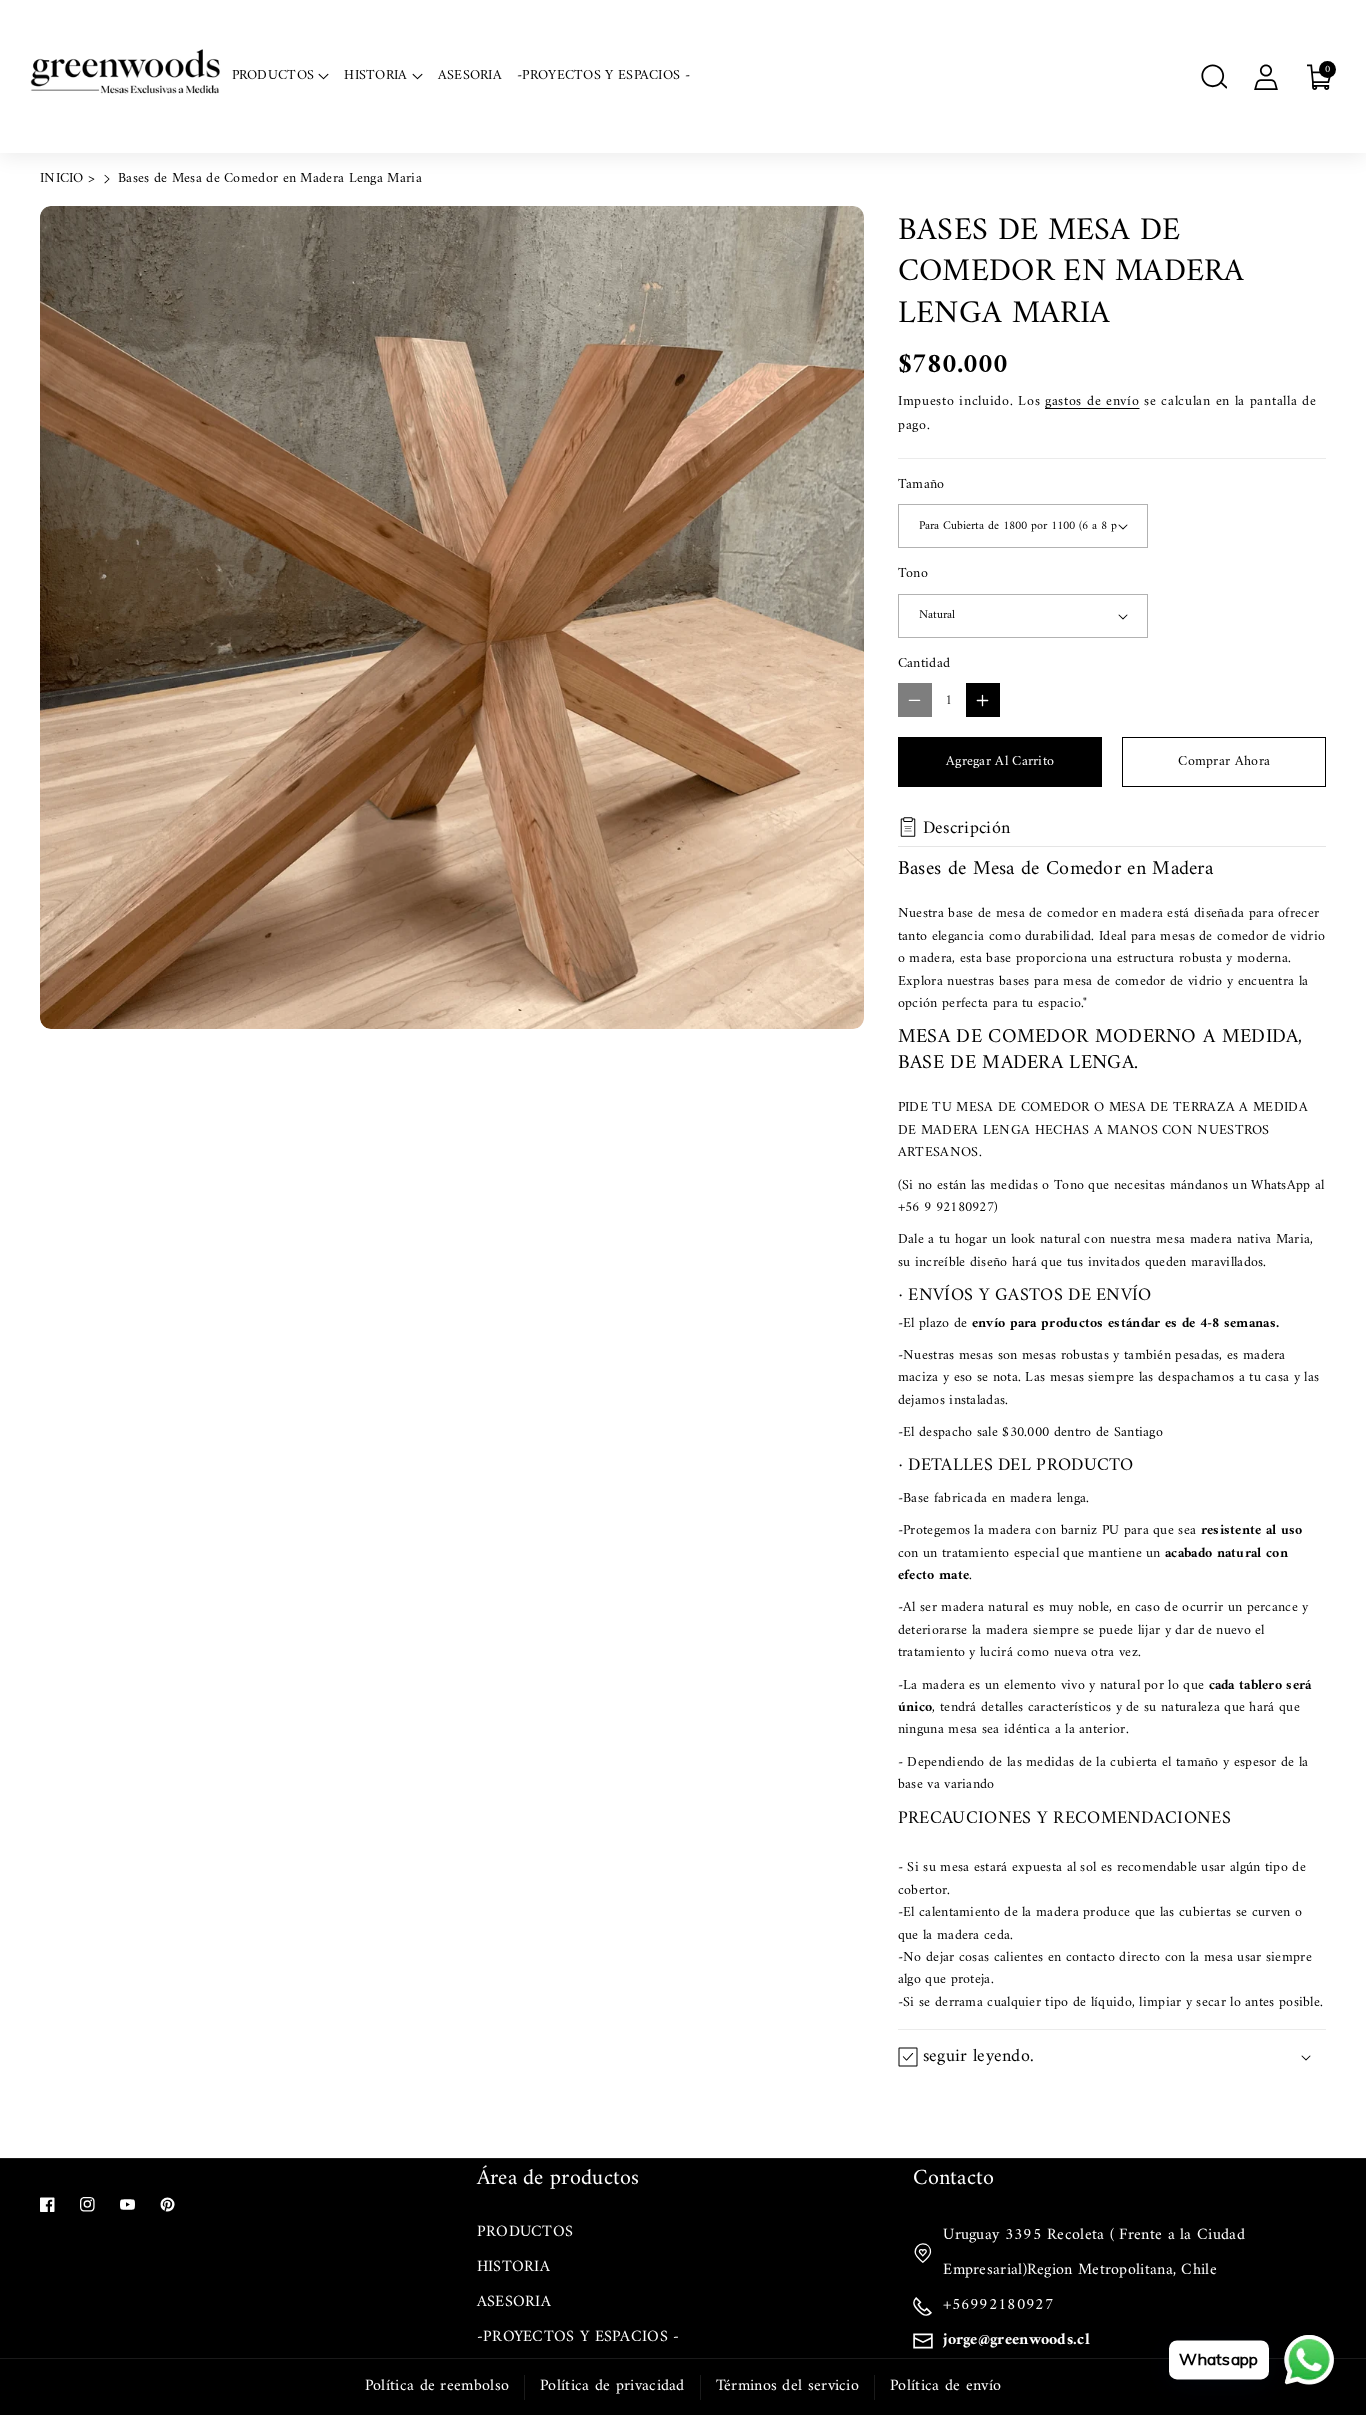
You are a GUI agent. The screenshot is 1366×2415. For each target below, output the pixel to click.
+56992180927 (998, 2305)
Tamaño (921, 485)
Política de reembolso (437, 2386)
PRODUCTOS (525, 2232)
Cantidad (924, 664)
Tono (913, 574)
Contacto (953, 2178)
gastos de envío (1092, 401)
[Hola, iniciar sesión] (1266, 77)
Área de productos (558, 2178)
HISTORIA (513, 2267)
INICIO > (67, 178)
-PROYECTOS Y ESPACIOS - (578, 2337)
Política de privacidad (612, 2386)
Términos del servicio (787, 2386)
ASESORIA (514, 2302)
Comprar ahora (1224, 761)
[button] (1214, 77)
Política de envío (945, 2386)
